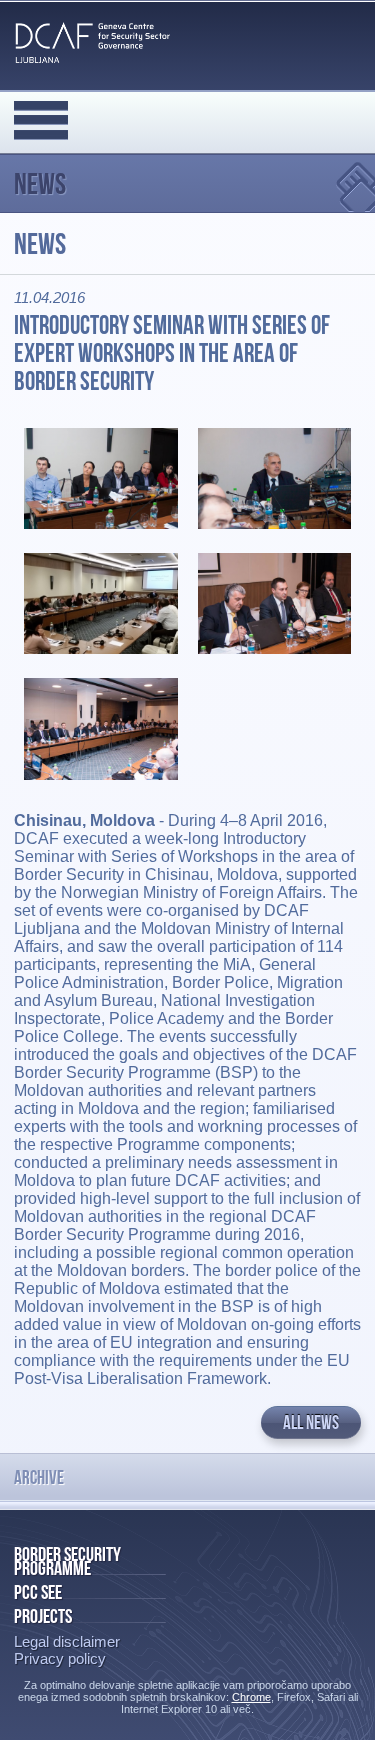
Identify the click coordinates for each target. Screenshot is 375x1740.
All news (311, 1422)
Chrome (251, 1697)
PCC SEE (38, 1592)
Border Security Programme (67, 1561)
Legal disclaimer (67, 1641)
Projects (43, 1616)
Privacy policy (60, 1658)
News (40, 183)
